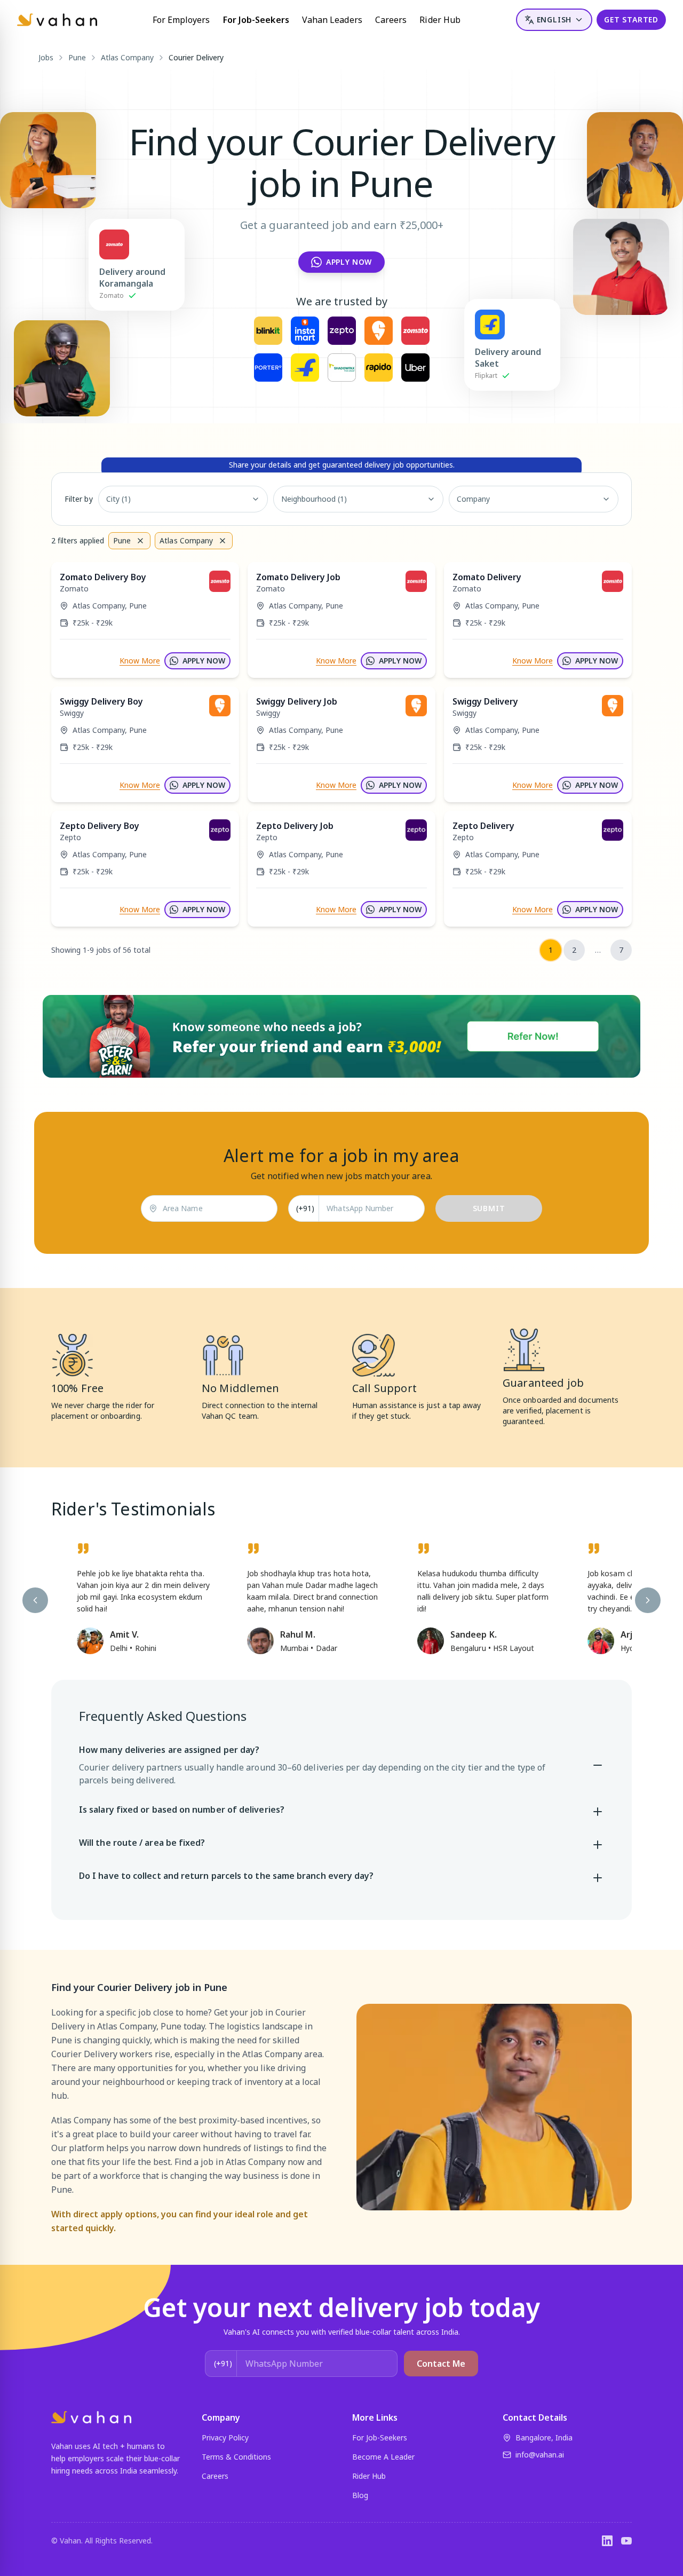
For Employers (181, 20)
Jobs (46, 57)
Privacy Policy (225, 2437)
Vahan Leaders (332, 20)
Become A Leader (383, 2457)
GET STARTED (631, 19)
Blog (360, 2495)
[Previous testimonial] (35, 1600)
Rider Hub (440, 20)
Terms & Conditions (236, 2457)
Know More (140, 661)
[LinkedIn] (607, 2541)
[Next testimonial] (648, 1600)
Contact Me (441, 2364)
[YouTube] (626, 2541)
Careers (391, 20)
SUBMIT (489, 1208)
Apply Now (349, 262)
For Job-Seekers (256, 20)
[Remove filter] (140, 541)
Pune (77, 57)
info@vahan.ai (540, 2455)
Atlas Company (127, 57)
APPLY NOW (204, 661)
